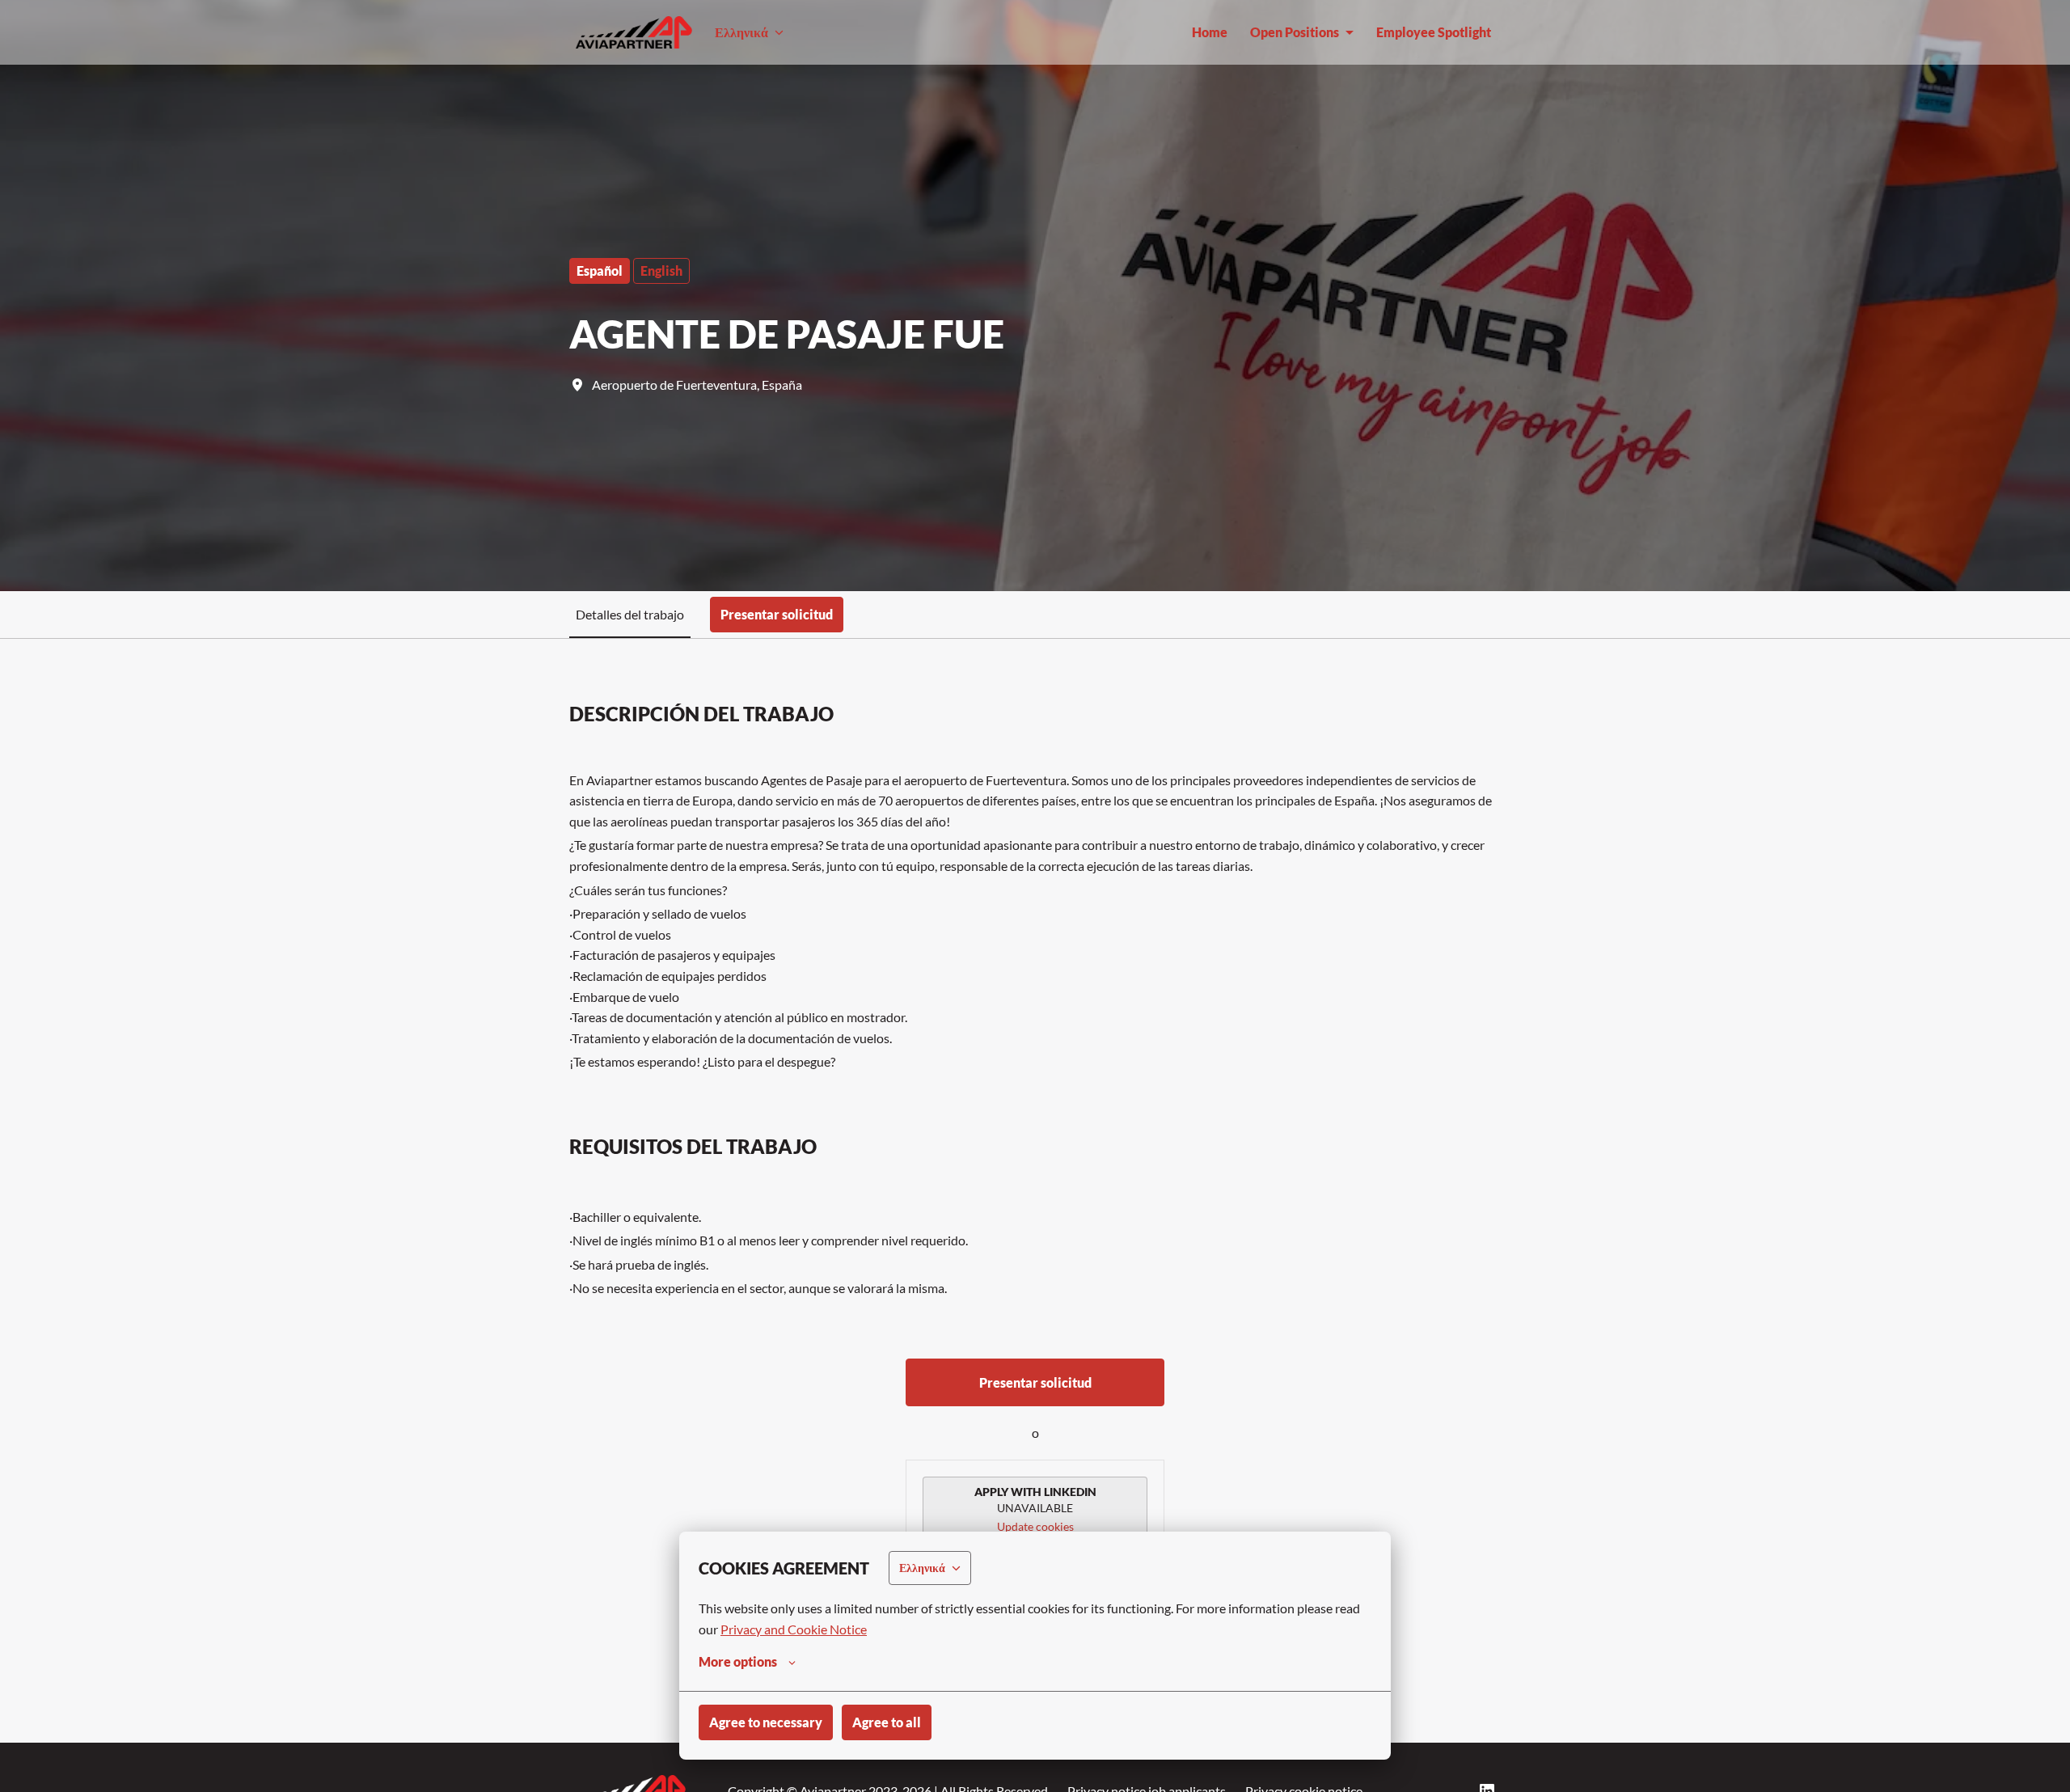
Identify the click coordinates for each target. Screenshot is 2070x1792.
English (661, 270)
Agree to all (887, 1722)
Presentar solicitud (1035, 1382)
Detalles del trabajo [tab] (630, 614)
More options (738, 1661)
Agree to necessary (766, 1722)
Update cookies (1035, 1526)
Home (1210, 32)
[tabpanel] (1035, 1190)
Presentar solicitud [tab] (777, 614)
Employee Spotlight (1434, 32)
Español (600, 270)
